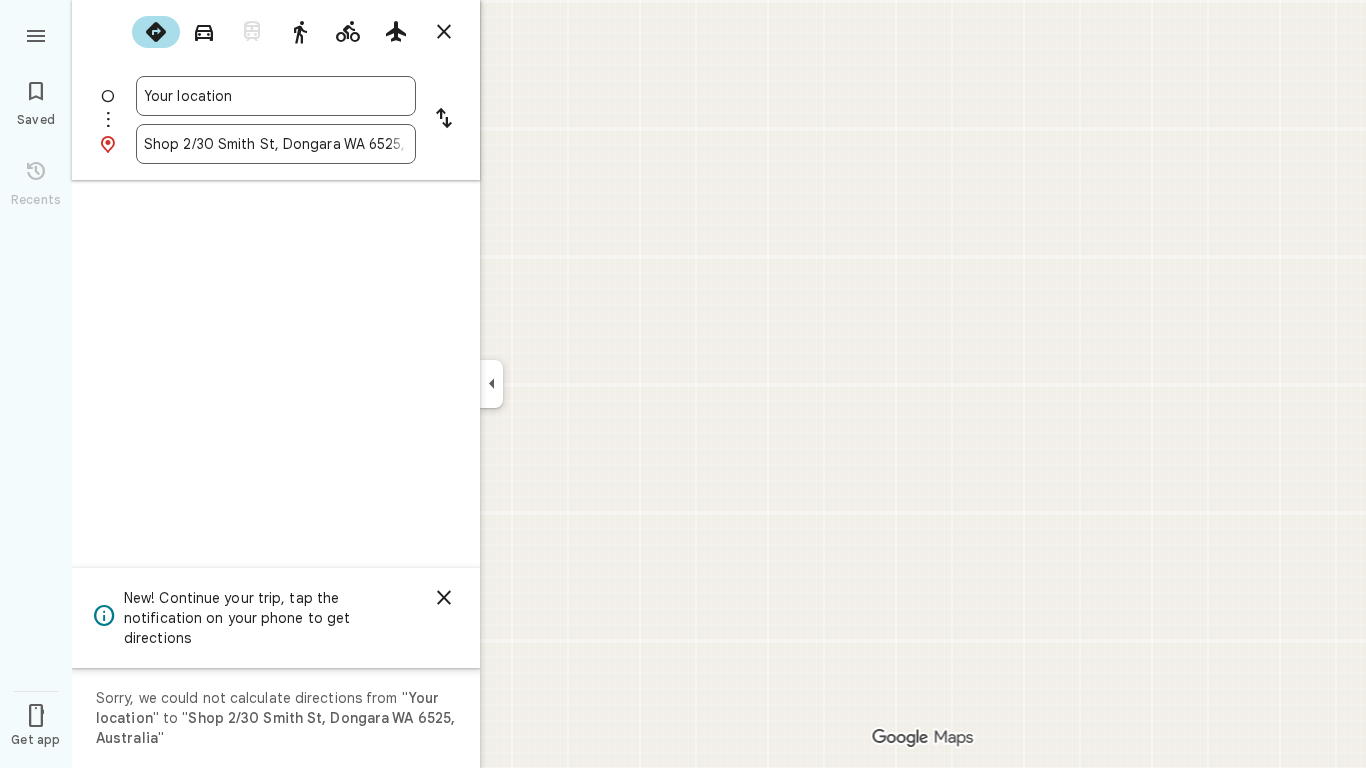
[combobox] (276, 96)
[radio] (156, 32)
